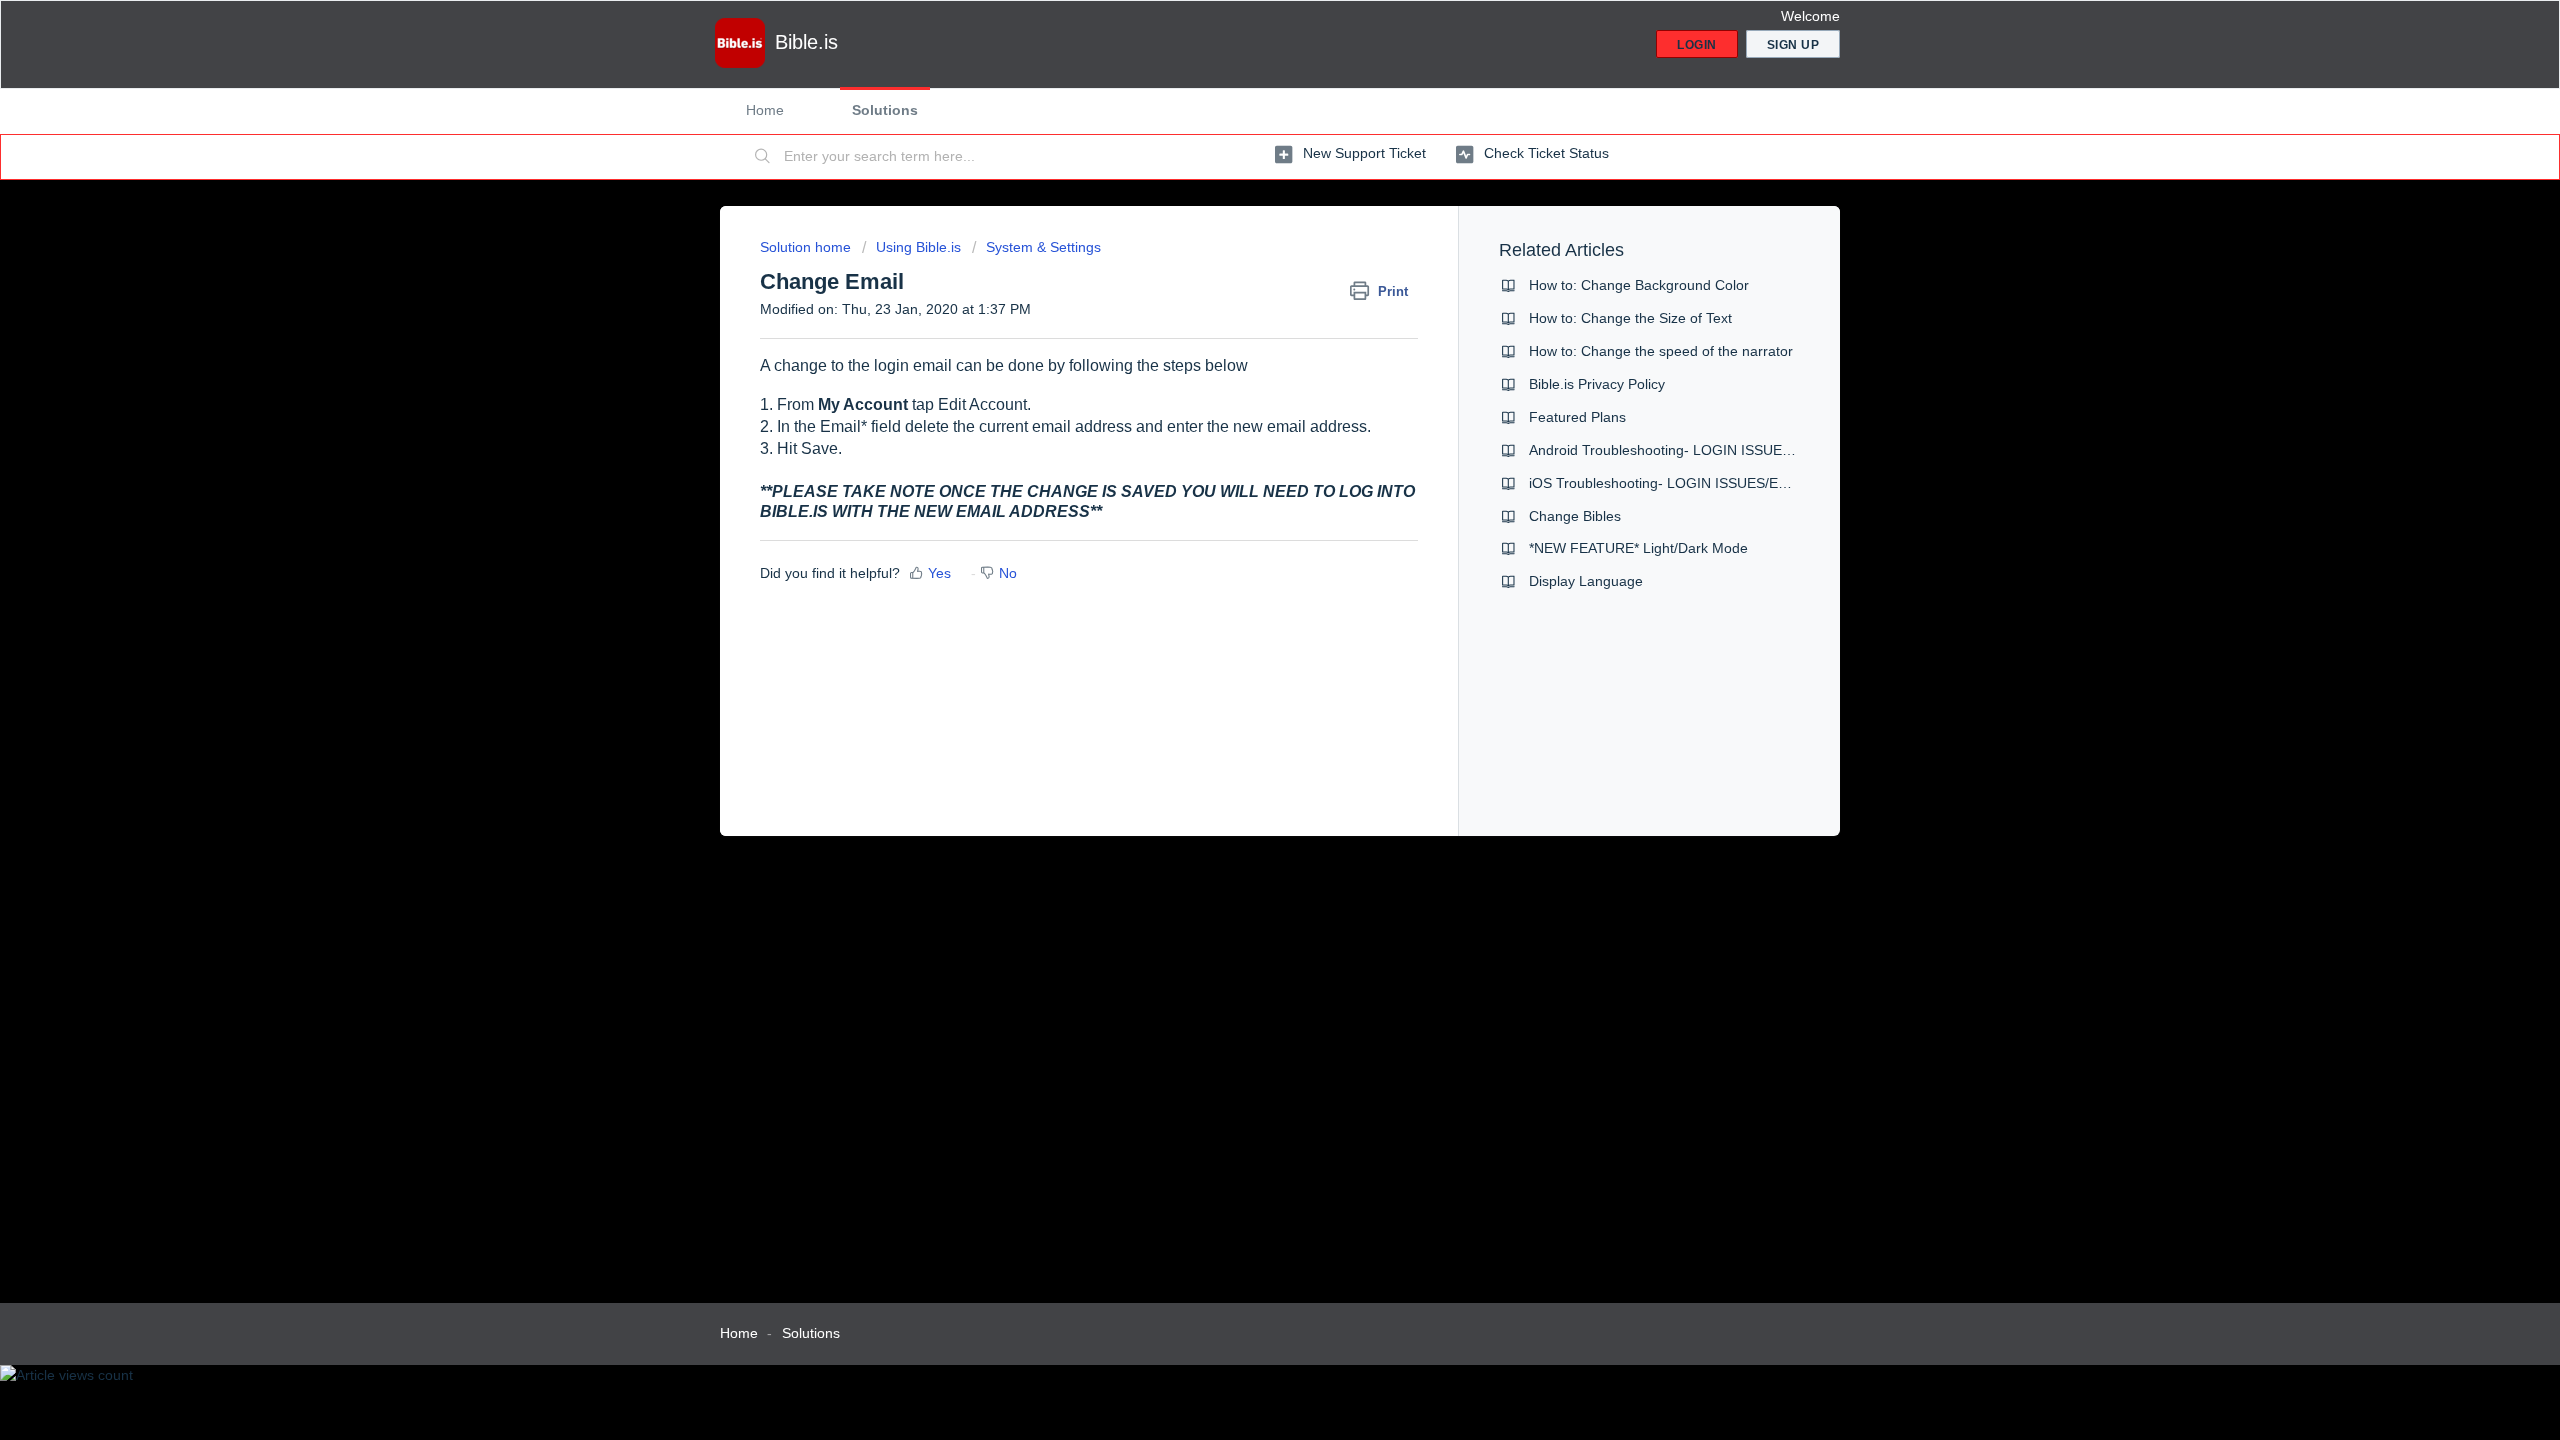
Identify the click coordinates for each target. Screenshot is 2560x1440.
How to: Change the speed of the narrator (1661, 351)
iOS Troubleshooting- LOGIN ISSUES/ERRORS (1678, 483)
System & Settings (1043, 247)
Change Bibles (1575, 516)
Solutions (885, 110)
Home (765, 110)
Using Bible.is (918, 247)
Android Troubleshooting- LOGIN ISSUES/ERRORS (1691, 450)
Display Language (1586, 581)
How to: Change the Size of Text (1630, 318)
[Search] (763, 157)
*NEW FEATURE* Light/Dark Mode (1638, 548)
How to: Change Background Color (1639, 285)
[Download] (1243, 464)
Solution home (807, 247)
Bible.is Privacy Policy (1597, 384)
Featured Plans (1577, 417)
